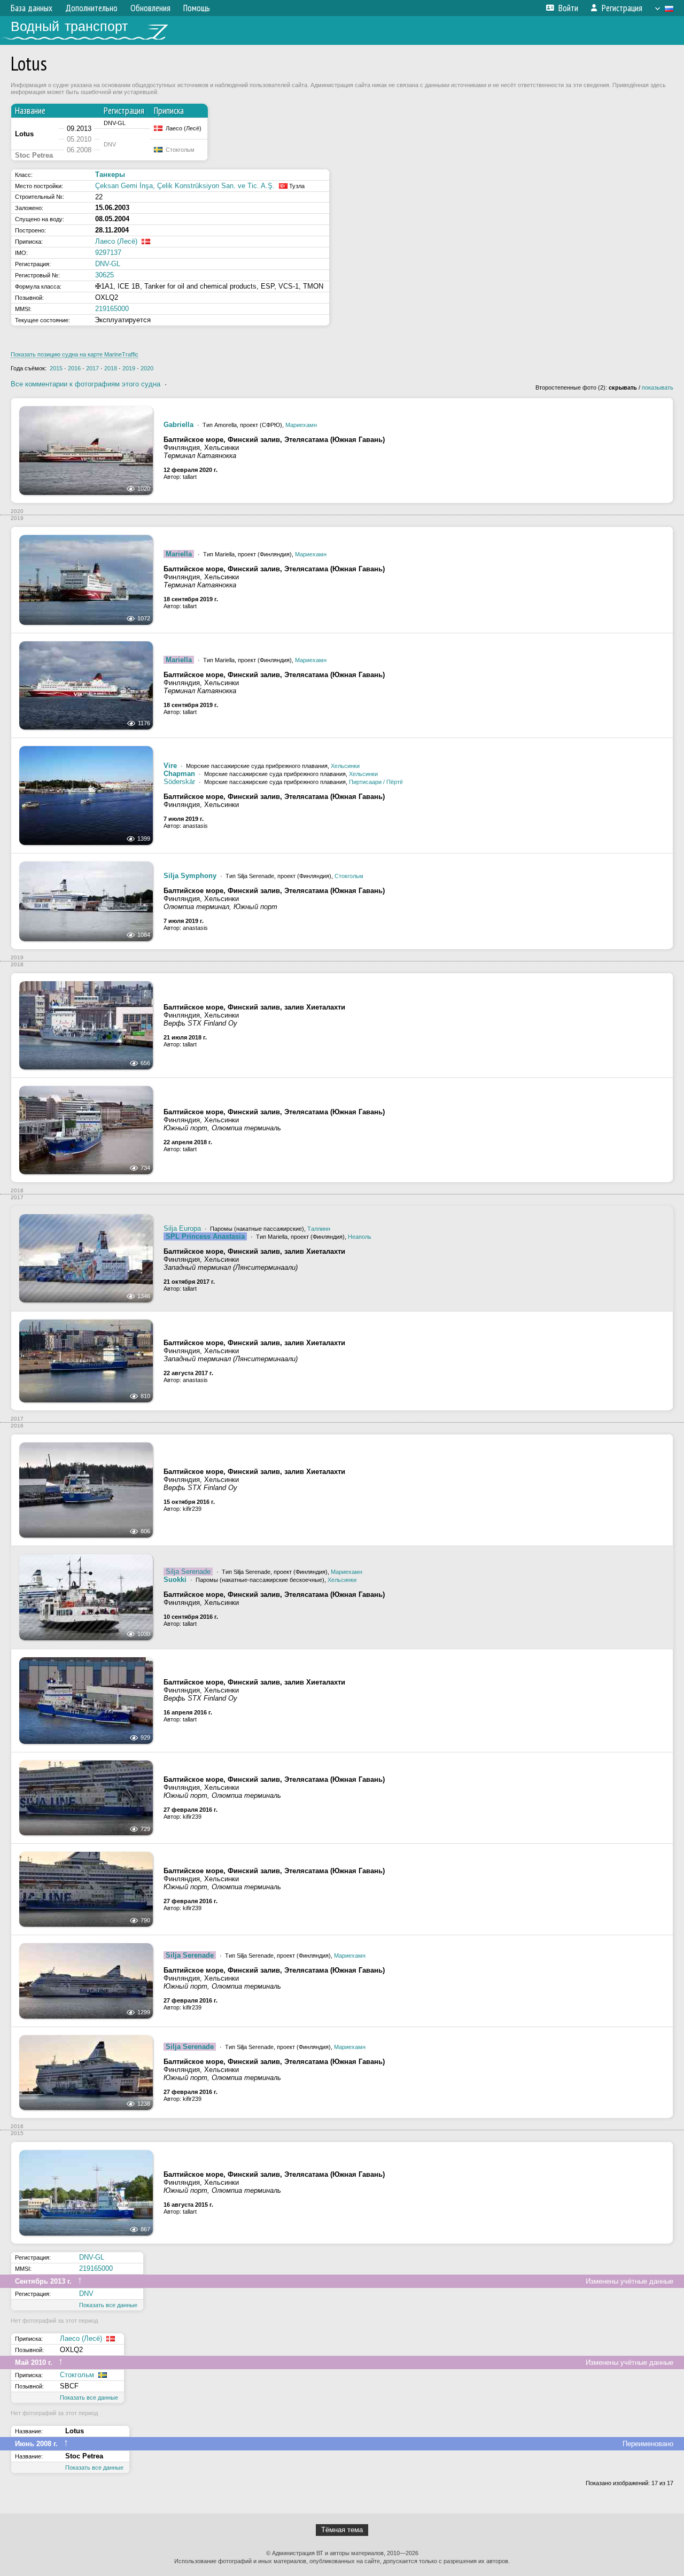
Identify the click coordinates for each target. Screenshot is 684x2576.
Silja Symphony (190, 876)
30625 (104, 275)
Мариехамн (301, 425)
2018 (111, 368)
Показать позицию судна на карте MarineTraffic (75, 354)
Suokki (175, 1580)
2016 (74, 368)
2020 (147, 368)
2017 (92, 368)
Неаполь (360, 1237)
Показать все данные (108, 2305)
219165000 (112, 309)
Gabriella (178, 425)
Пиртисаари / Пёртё (376, 782)
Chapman (179, 774)
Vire (170, 766)
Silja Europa (182, 1228)
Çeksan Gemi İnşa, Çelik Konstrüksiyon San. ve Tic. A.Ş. (185, 186)
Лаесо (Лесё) (116, 241)
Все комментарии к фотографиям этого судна (85, 384)
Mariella (179, 554)
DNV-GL (108, 264)
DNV (86, 2294)
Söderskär (179, 782)
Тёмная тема (342, 2530)
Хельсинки (345, 766)
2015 (56, 368)
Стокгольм (349, 876)
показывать (658, 387)
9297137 (108, 253)
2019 (129, 368)
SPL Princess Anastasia (205, 1236)
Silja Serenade (188, 1572)
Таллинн (319, 1229)
